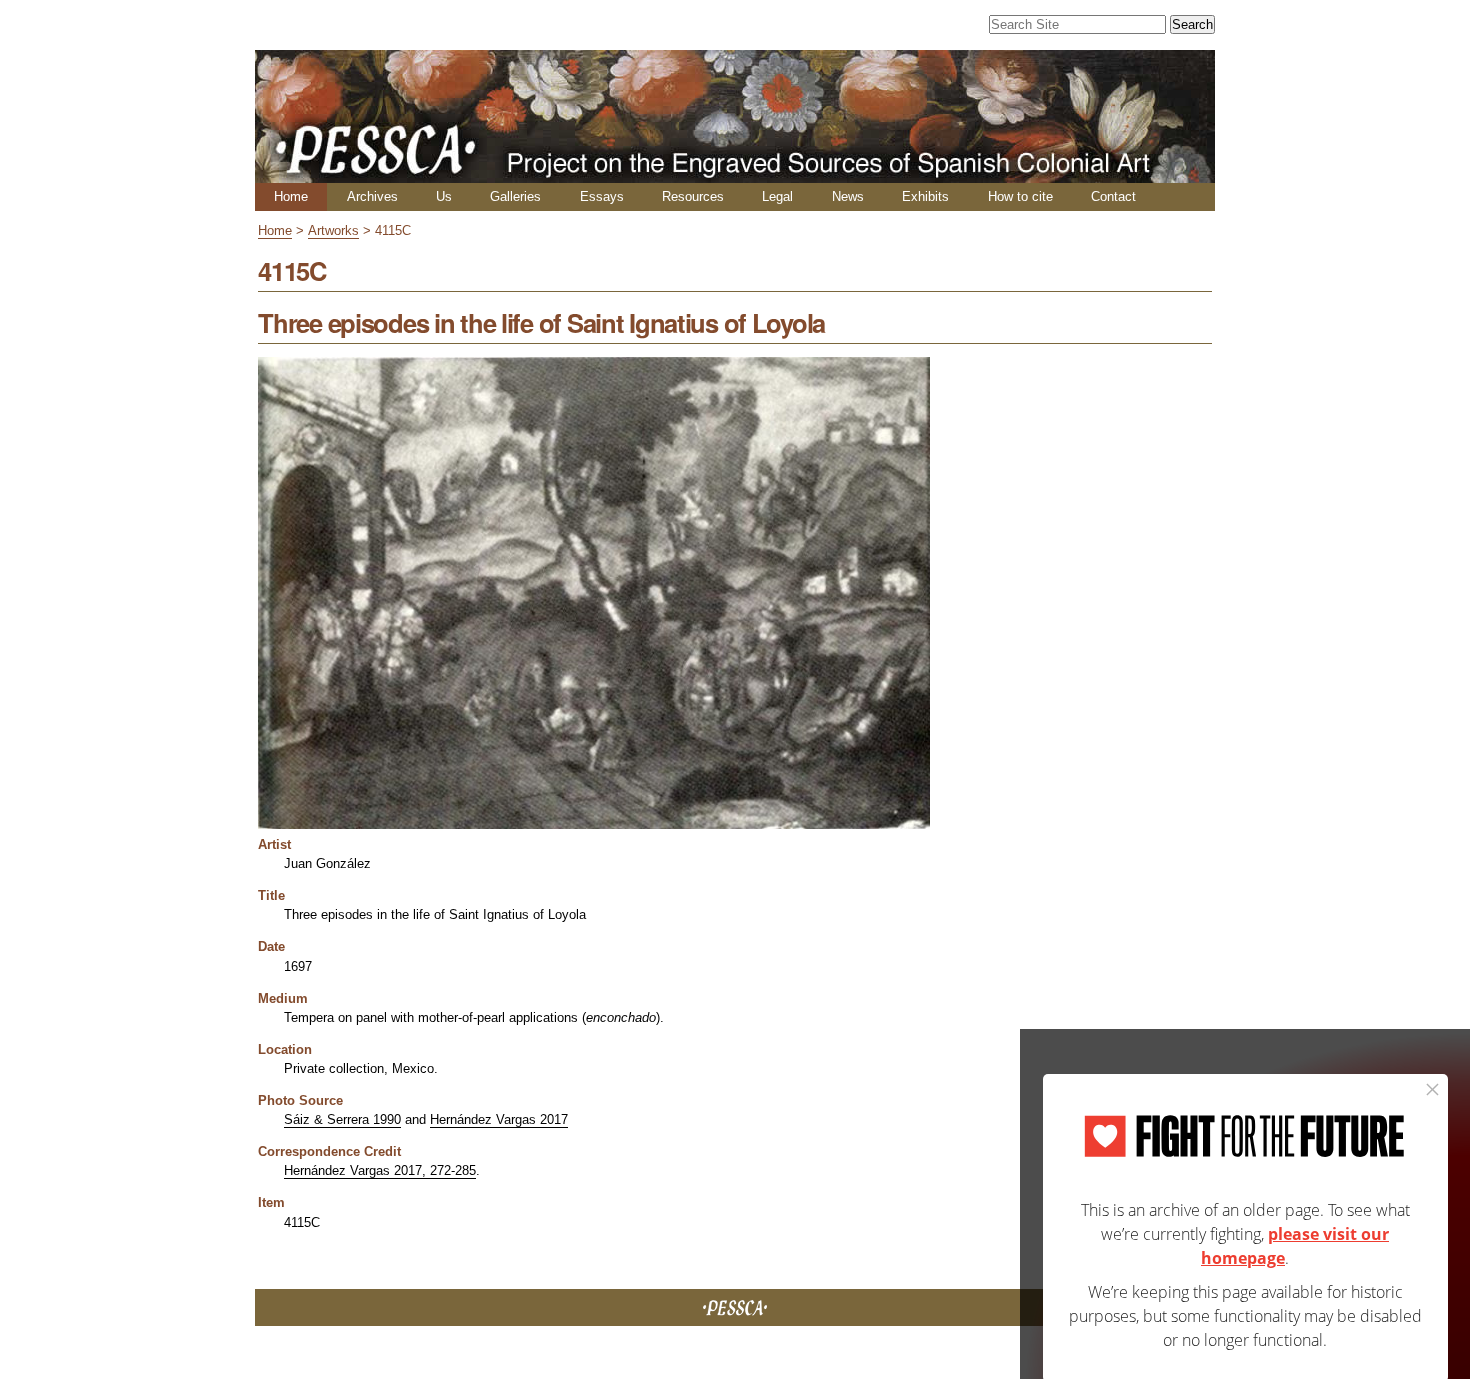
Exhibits (925, 196)
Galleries (515, 196)
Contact (1113, 196)
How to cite (1020, 196)
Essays (602, 196)
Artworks (333, 230)
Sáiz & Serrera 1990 (342, 1119)
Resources (693, 196)
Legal (777, 196)
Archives (372, 196)
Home (291, 196)
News (848, 196)
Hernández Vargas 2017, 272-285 (380, 1170)
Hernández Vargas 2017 (499, 1119)
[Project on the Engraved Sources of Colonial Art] (735, 174)
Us (444, 196)
